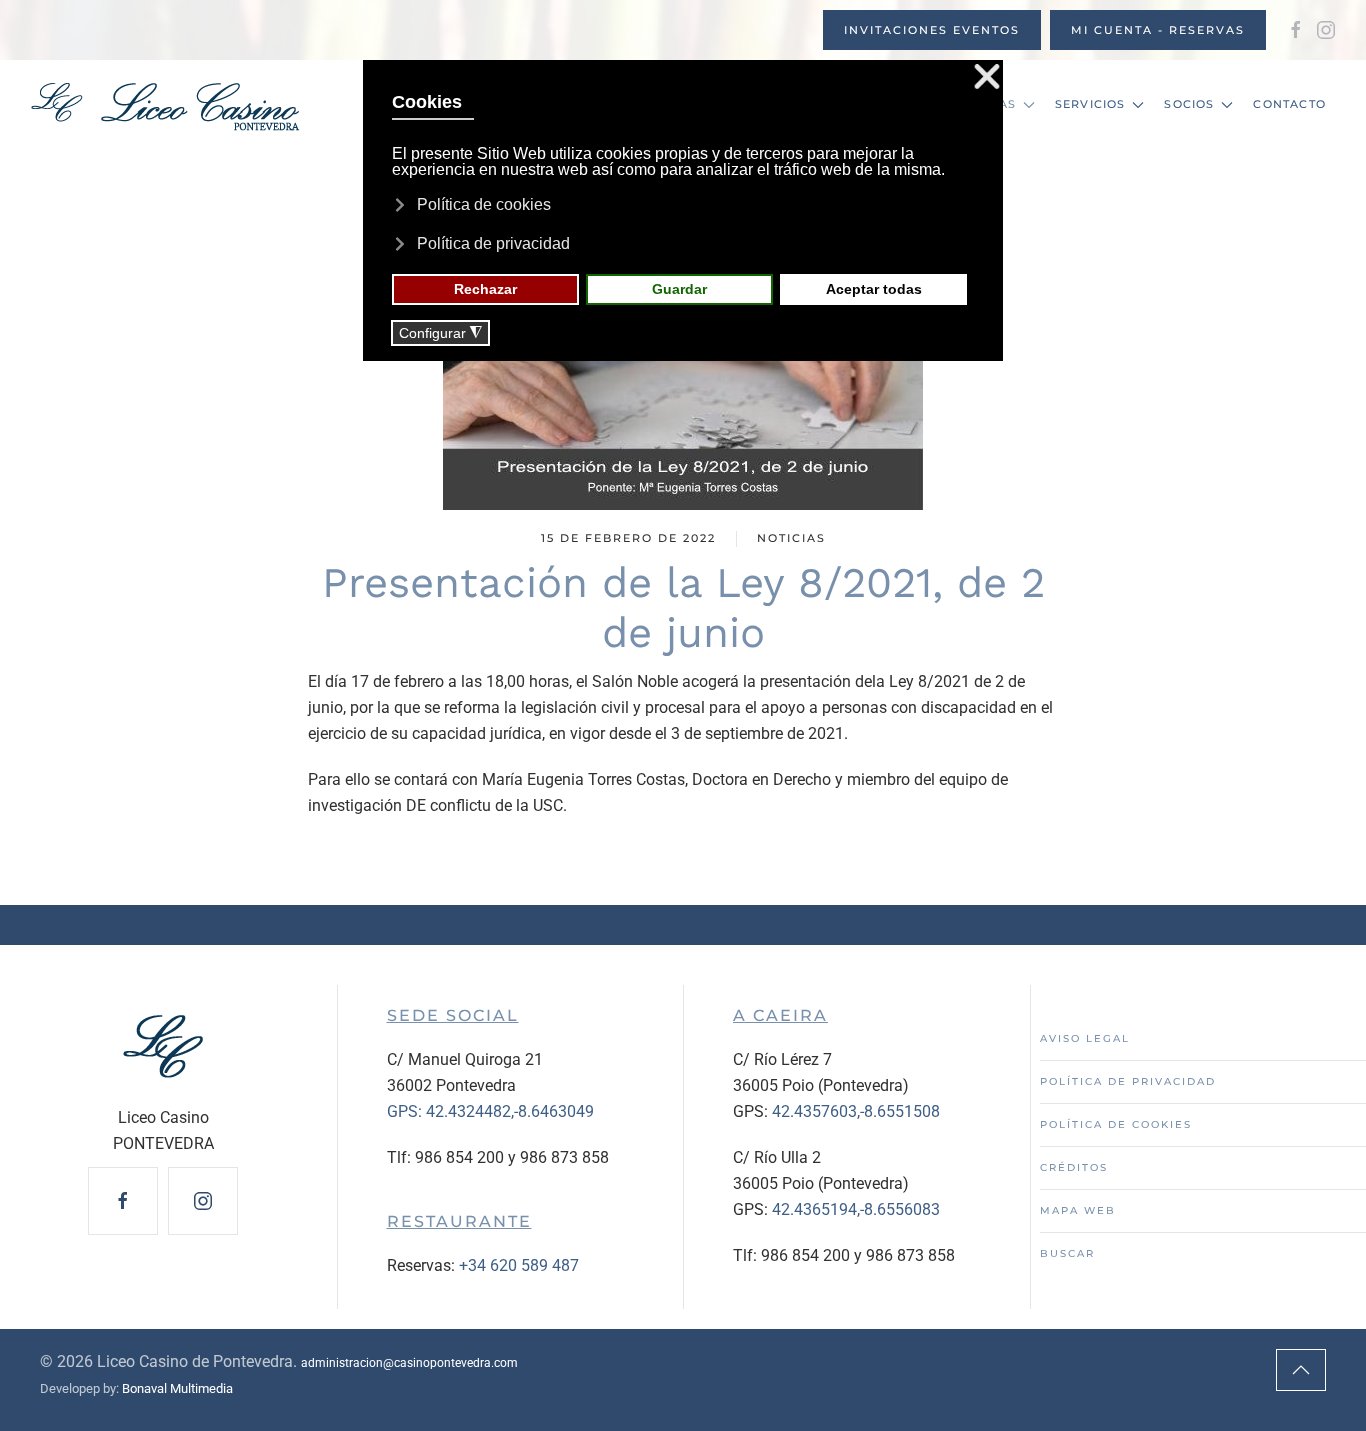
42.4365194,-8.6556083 (856, 1209)
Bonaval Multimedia (177, 1388)
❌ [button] (987, 77)
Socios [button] (1189, 104)
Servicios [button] (1090, 104)
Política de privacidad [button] (493, 243)
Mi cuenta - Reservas (1158, 30)
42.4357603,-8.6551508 (856, 1111)
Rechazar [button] (485, 289)
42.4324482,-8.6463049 (510, 1111)
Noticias (791, 538)
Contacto (1289, 104)
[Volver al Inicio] (165, 105)
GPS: (406, 1111)
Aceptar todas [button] (874, 289)
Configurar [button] (440, 333)
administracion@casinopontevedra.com (409, 1363)
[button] (1301, 1370)
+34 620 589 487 (519, 1265)
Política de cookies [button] (484, 204)
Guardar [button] (679, 289)
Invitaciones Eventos (932, 30)
